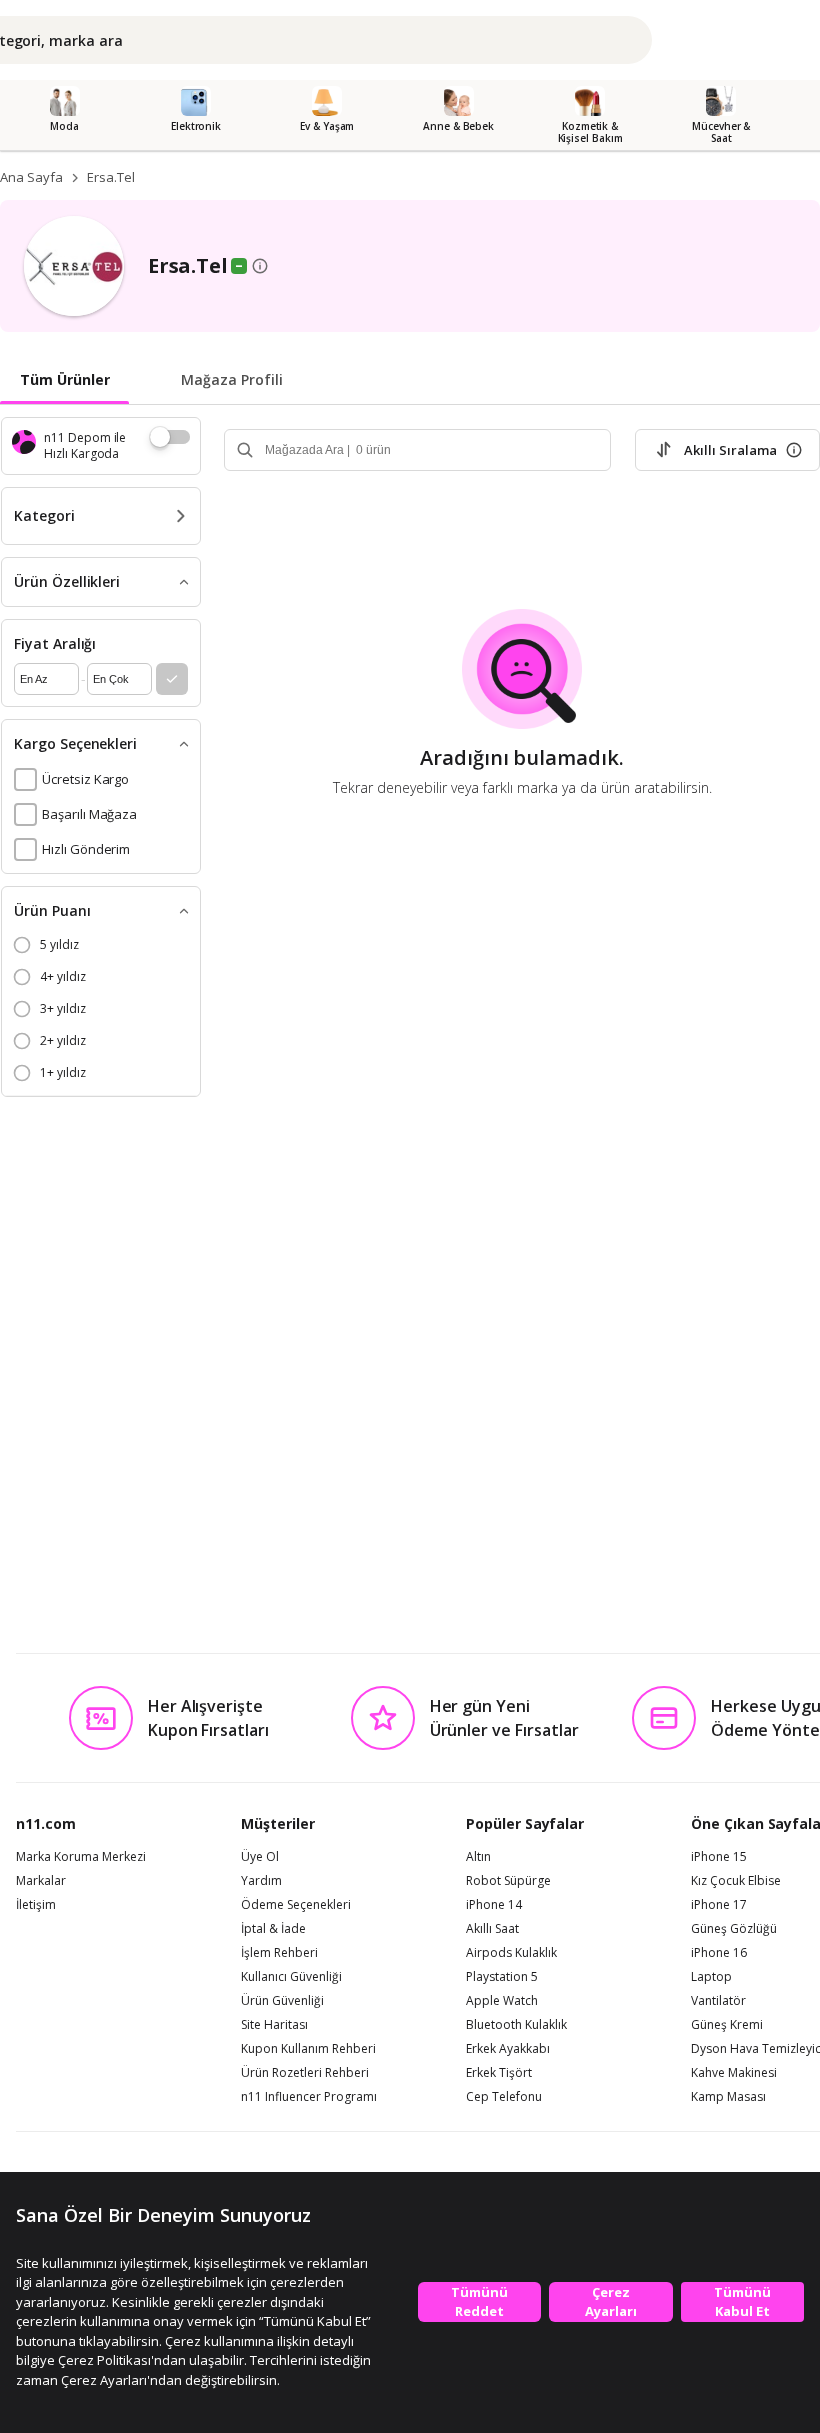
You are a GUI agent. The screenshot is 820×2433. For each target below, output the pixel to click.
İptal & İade (273, 1929)
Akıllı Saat (492, 1929)
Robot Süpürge (508, 1881)
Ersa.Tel (111, 177)
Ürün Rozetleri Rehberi (305, 2073)
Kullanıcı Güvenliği (291, 1977)
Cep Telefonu (504, 2097)
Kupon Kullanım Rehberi (308, 2049)
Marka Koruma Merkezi (81, 1857)
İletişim (36, 1905)
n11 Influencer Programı (309, 2097)
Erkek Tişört (499, 2073)
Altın (478, 1857)
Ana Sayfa (31, 177)
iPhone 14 (494, 1905)
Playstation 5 (502, 1977)
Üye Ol (260, 1857)
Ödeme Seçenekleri (296, 1905)
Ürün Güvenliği (282, 2001)
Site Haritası (274, 2025)
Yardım (261, 1881)
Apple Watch (502, 2001)
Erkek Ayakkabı (508, 2049)
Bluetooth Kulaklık (516, 2025)
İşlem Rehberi (279, 1953)
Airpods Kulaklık (511, 1953)
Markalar (41, 1881)
